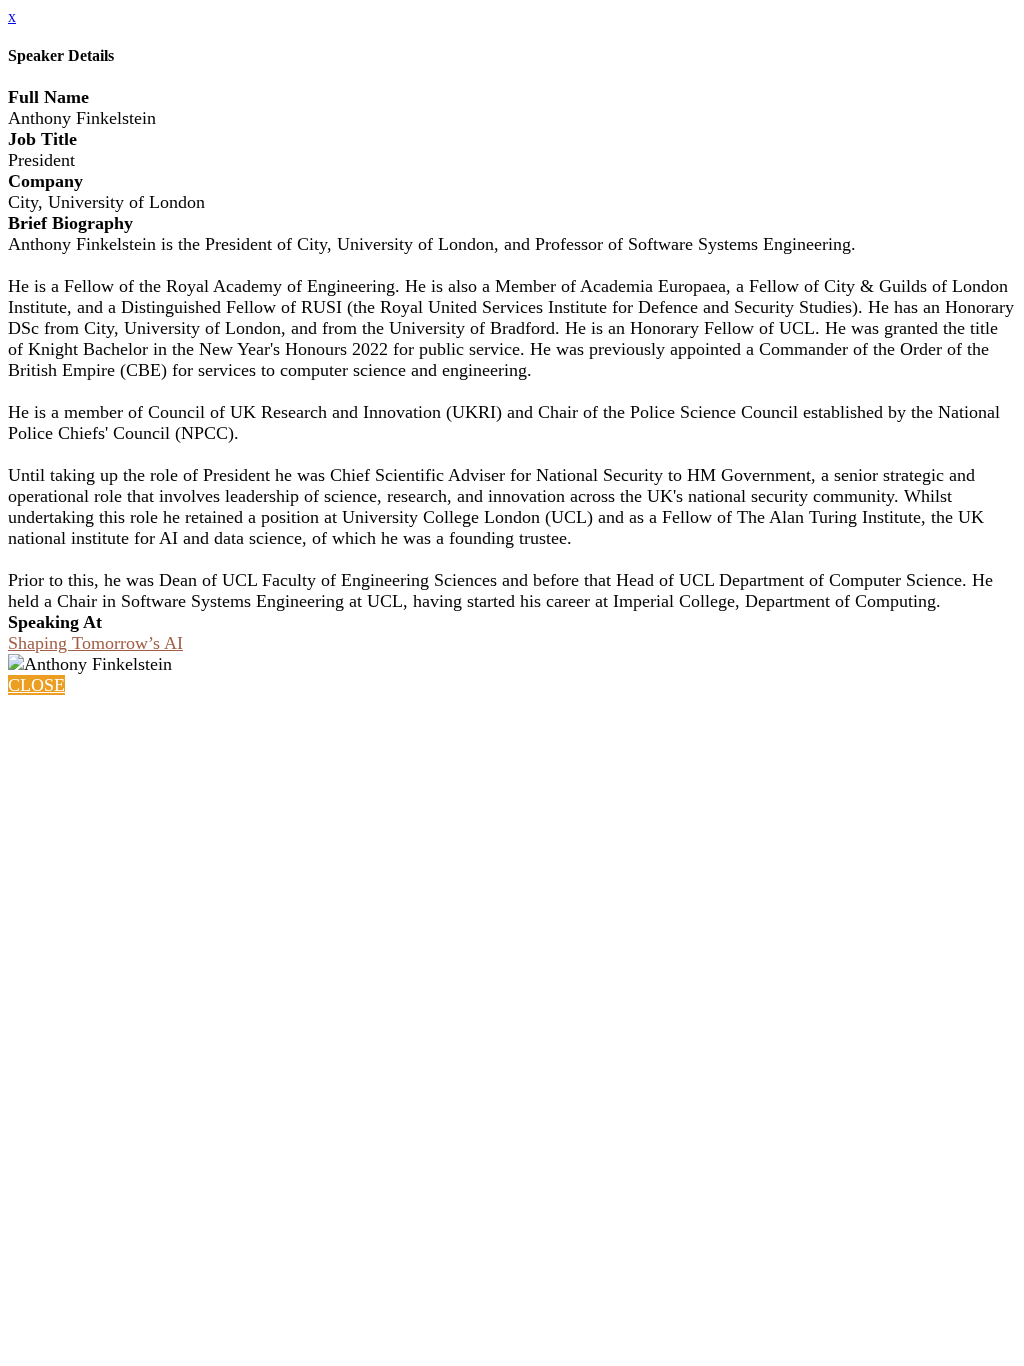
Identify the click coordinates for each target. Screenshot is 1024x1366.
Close (36, 685)
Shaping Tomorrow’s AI (95, 643)
